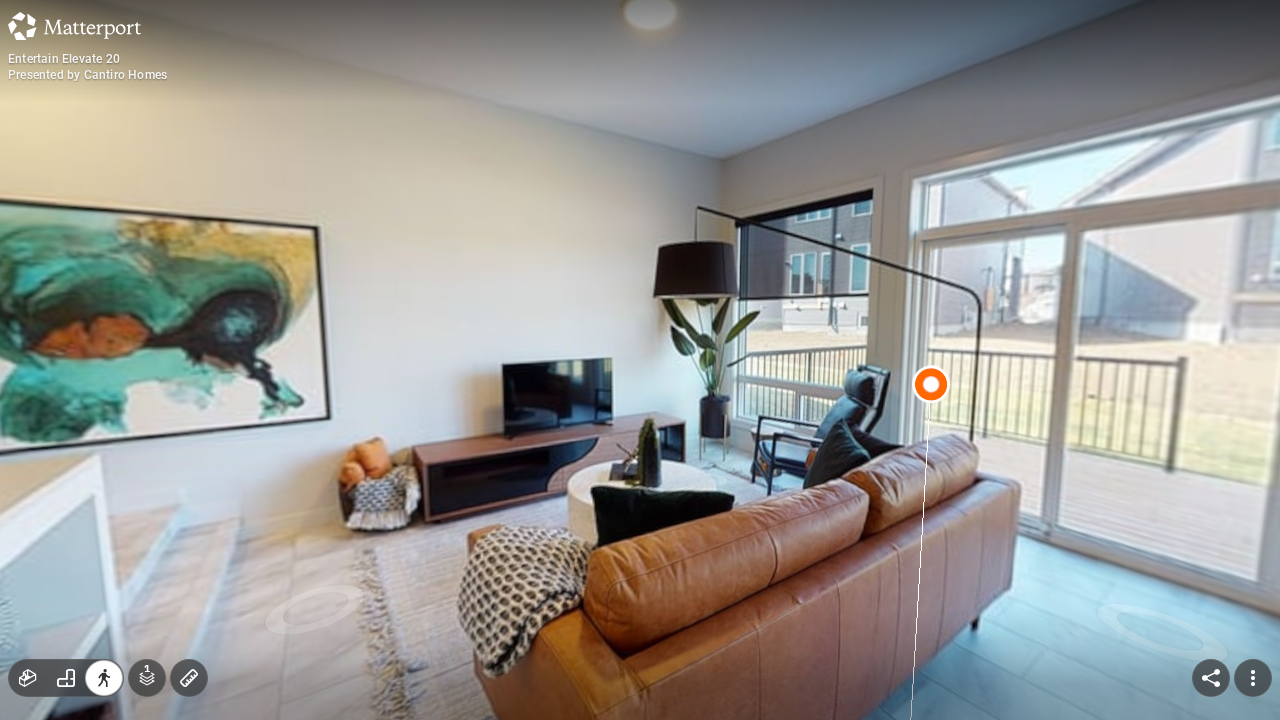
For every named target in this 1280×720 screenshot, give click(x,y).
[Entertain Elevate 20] (640, 360)
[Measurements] (189, 678)
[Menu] (1253, 678)
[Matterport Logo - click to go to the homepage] (74, 26)
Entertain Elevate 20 (64, 59)
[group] (66, 678)
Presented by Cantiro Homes (87, 75)
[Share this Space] (1211, 678)
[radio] (28, 678)
